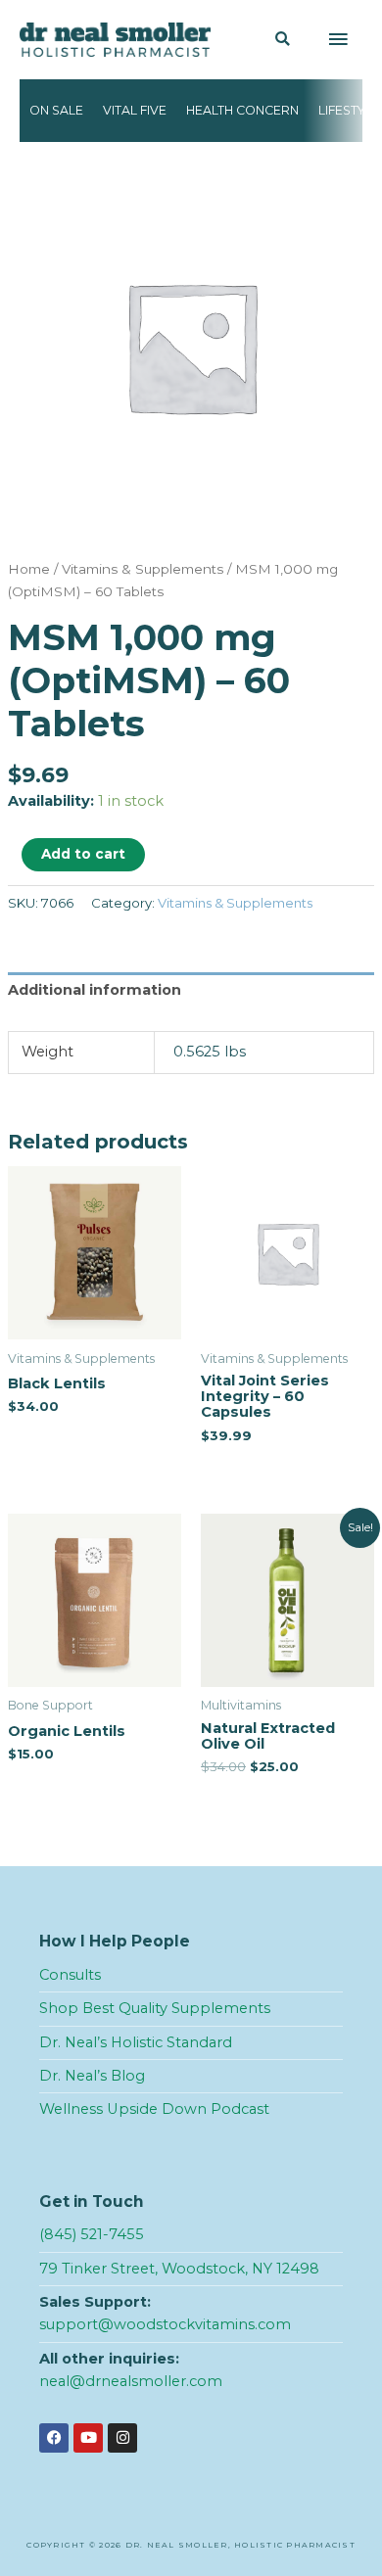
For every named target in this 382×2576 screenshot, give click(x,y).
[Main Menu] (338, 40)
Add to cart (83, 854)
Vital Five (135, 110)
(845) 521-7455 (92, 2234)
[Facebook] (54, 2438)
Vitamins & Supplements (143, 569)
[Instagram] (122, 2438)
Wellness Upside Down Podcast (154, 2109)
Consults (70, 1975)
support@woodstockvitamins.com (165, 2324)
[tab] (191, 995)
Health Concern (242, 110)
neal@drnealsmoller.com (131, 2381)
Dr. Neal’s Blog (92, 2076)
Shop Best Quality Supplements (155, 2008)
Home (29, 569)
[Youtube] (88, 2438)
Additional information (95, 990)
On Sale (56, 110)
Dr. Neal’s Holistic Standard (136, 2042)
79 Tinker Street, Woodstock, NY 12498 (179, 2269)
